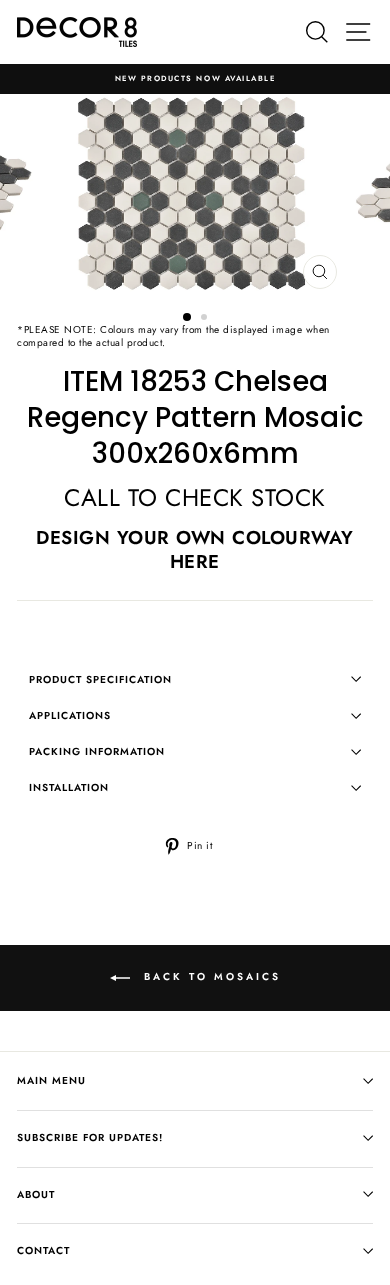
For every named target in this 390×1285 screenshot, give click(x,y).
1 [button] (188, 318)
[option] (195, 79)
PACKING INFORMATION (97, 751)
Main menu (51, 1080)
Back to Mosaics (209, 976)
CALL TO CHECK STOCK (195, 497)
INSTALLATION (69, 787)
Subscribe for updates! (90, 1137)
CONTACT (43, 1250)
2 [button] (206, 319)
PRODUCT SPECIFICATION (100, 679)
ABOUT (36, 1194)
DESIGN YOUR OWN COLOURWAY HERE (195, 549)
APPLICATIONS (70, 715)
